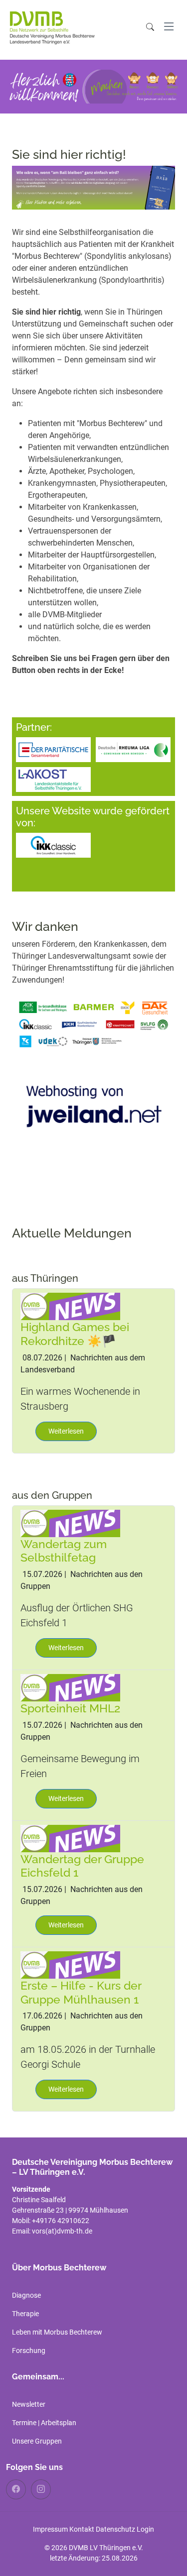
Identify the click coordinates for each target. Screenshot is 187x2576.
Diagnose (26, 2295)
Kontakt (82, 2529)
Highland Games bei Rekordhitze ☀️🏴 (75, 1334)
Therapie (25, 2314)
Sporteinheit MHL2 (70, 1708)
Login (145, 2529)
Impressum (50, 2529)
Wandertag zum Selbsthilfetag (64, 1551)
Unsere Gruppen (37, 2441)
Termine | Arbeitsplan (44, 2423)
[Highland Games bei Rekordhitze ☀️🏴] (70, 1306)
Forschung (29, 2351)
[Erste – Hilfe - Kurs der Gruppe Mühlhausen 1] (70, 1964)
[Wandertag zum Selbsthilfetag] (70, 1523)
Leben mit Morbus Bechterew (57, 2332)
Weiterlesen (66, 1431)
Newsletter (29, 2404)
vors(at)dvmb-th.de (62, 2231)
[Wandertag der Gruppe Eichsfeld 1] (70, 1838)
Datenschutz (115, 2529)
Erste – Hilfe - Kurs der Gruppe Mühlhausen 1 (81, 1992)
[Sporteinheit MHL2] (70, 1687)
